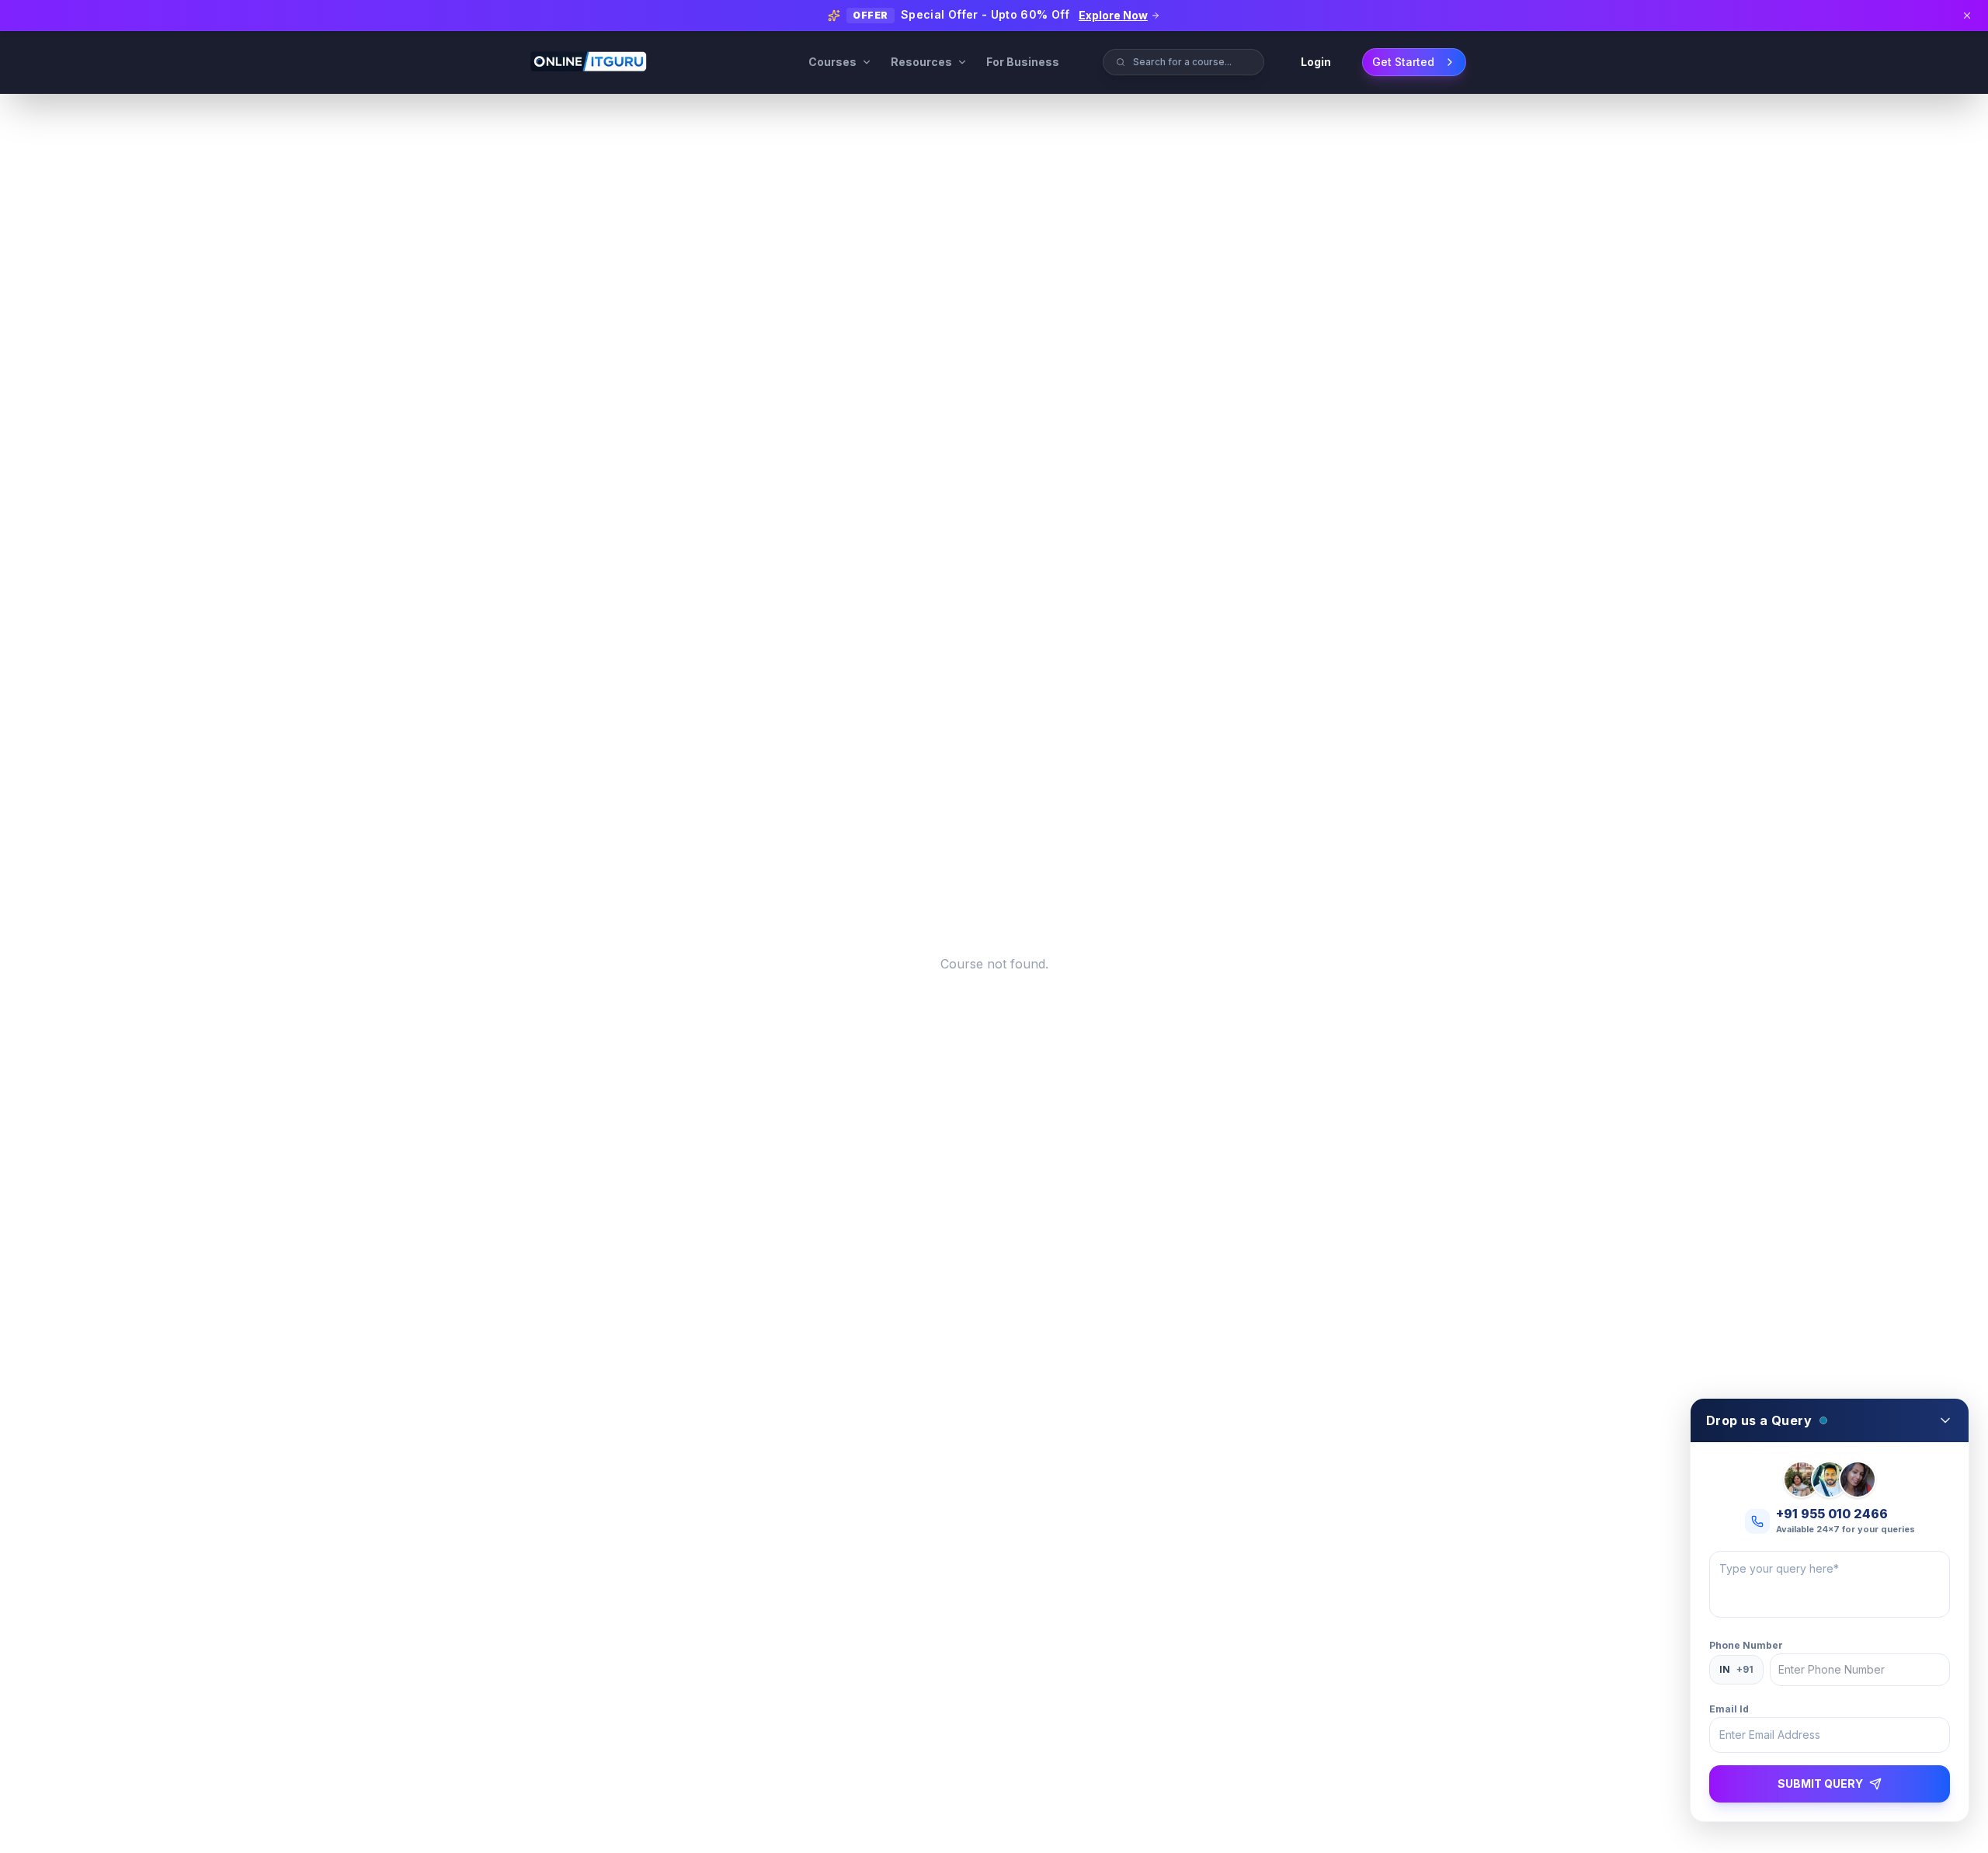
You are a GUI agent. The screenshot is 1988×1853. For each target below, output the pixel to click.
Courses (832, 62)
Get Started (1403, 62)
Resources (921, 62)
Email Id (1729, 1709)
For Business (1023, 62)
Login (1316, 62)
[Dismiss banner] (1967, 16)
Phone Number (1746, 1645)
